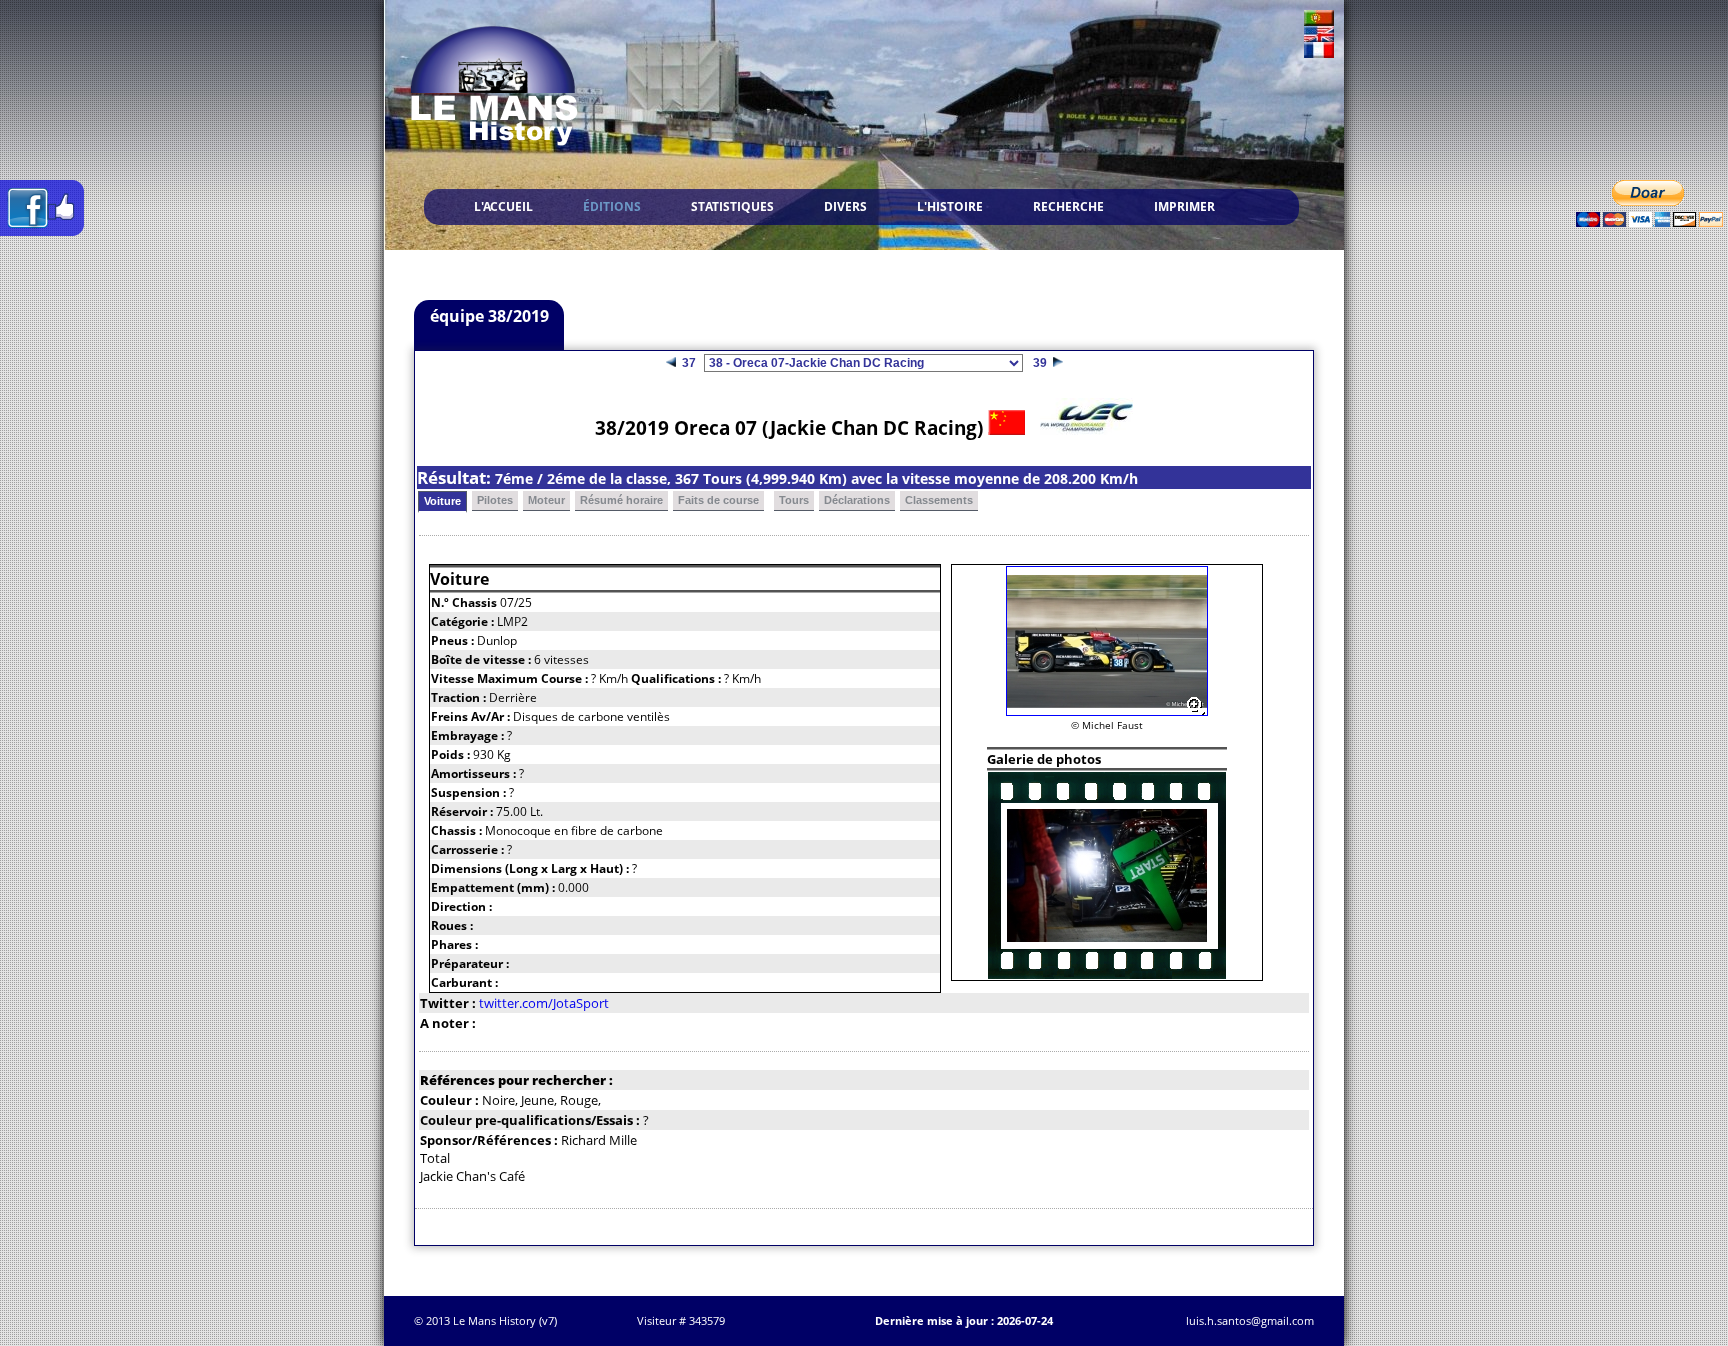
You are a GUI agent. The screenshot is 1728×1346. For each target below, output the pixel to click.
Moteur (546, 500)
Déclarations (857, 500)
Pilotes (495, 500)
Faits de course (718, 500)
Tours (794, 500)
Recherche (1068, 206)
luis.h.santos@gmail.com (1250, 1320)
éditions (612, 206)
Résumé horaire (621, 500)
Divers (845, 206)
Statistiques (732, 206)
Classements (939, 500)
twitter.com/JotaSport (544, 1003)
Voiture (442, 501)
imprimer (1184, 206)
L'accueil (503, 206)
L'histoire (950, 206)
